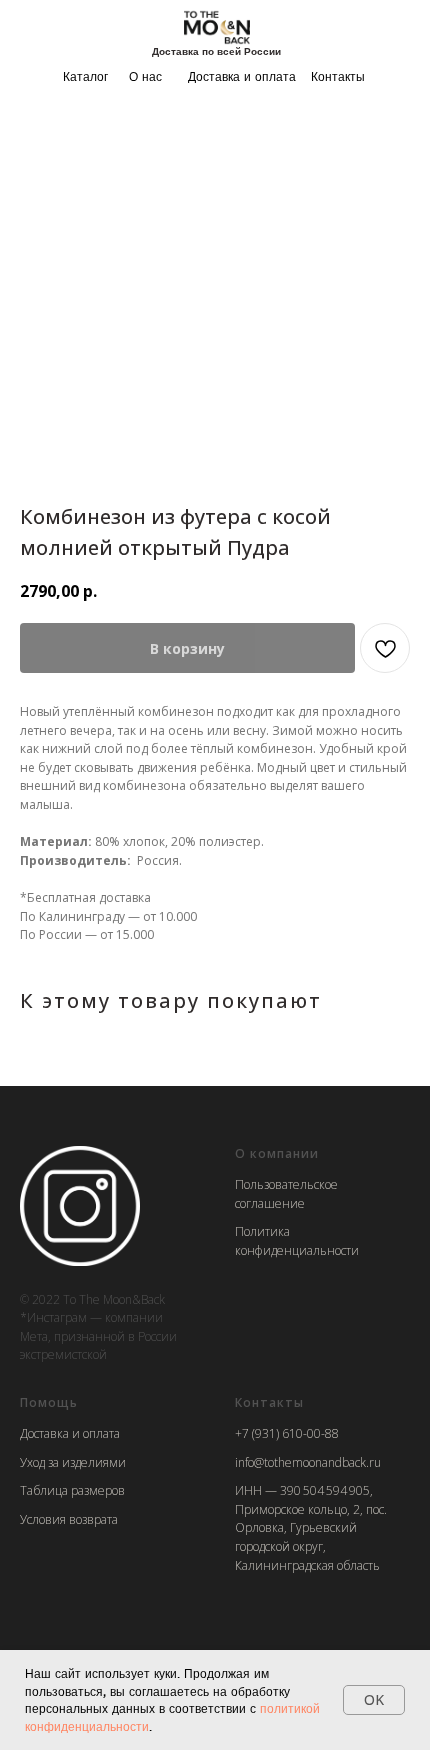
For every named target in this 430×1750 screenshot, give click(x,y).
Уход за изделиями (73, 1462)
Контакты (338, 76)
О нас (145, 76)
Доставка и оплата (242, 76)
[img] (217, 26)
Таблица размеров (72, 1490)
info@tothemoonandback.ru (308, 1462)
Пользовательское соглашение (286, 1194)
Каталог (85, 76)
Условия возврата (69, 1519)
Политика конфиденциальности (297, 1241)
